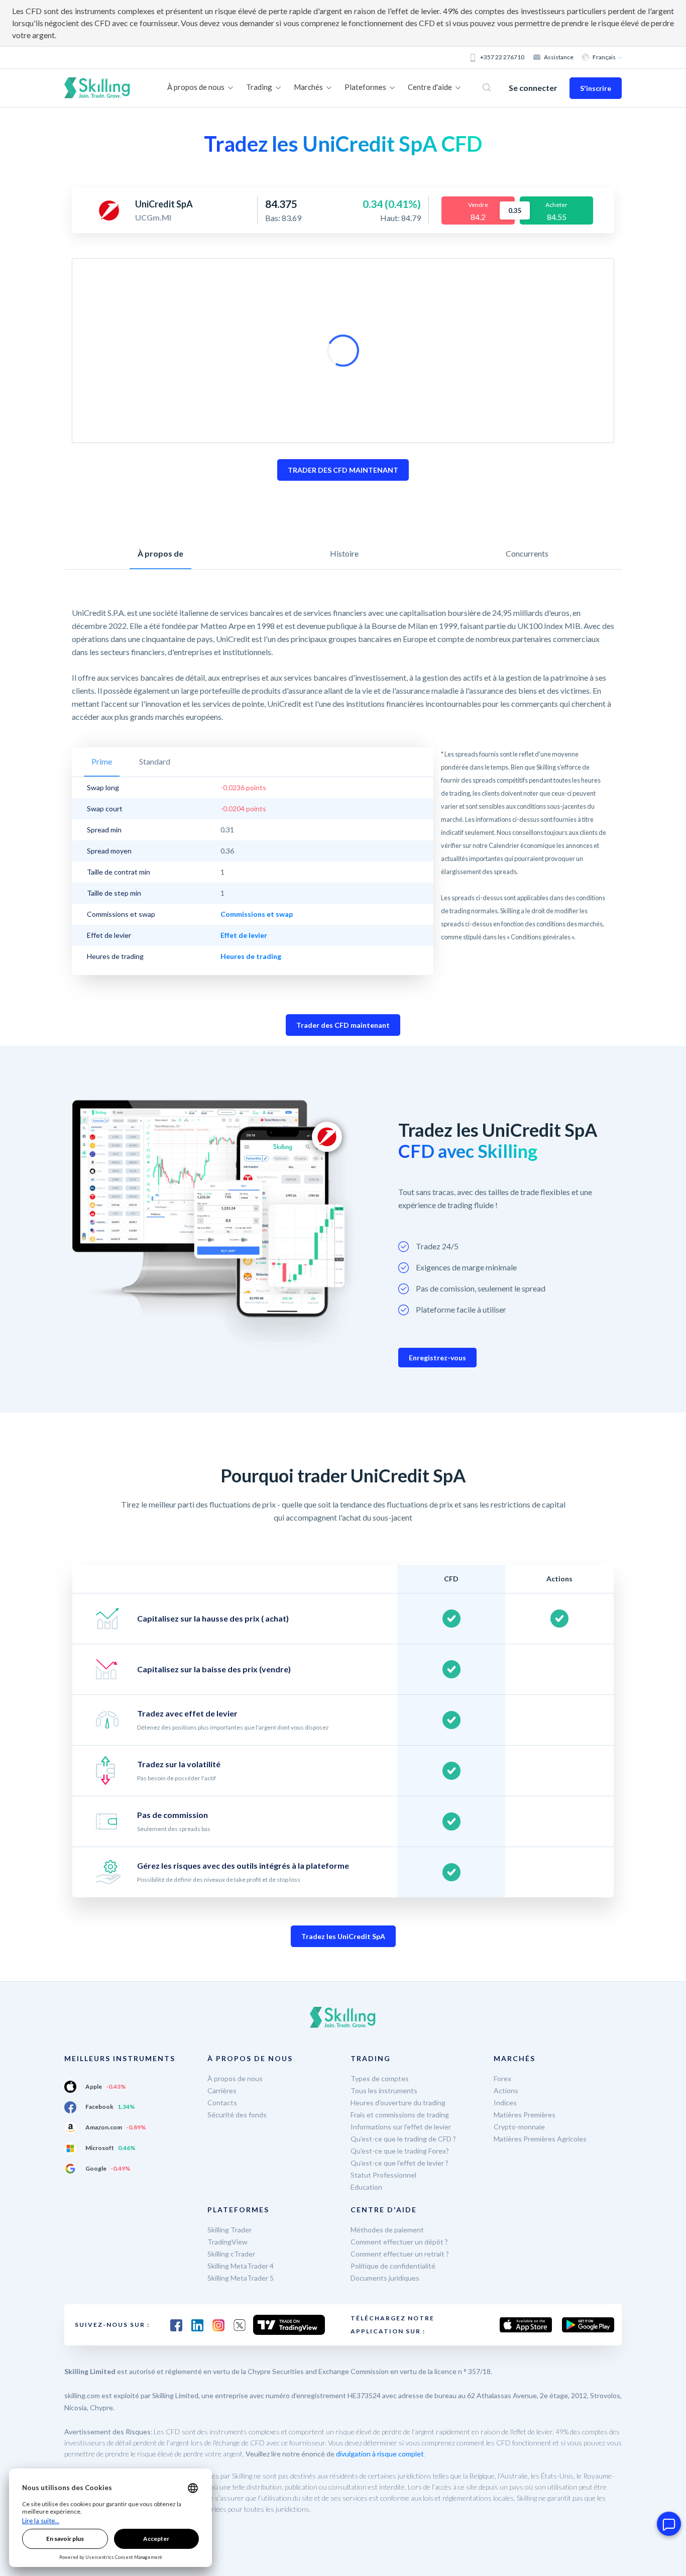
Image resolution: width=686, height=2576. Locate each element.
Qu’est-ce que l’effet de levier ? (399, 2163)
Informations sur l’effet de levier (401, 2127)
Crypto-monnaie (519, 2127)
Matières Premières (525, 2115)
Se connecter (533, 88)
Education (366, 2187)
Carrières (222, 2090)
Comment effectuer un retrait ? (400, 2254)
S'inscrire (596, 88)
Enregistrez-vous (437, 1358)
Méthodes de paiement (387, 2230)
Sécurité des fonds (237, 2115)
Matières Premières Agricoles (540, 2139)
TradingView (227, 2242)
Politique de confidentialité (393, 2266)
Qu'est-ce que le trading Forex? (400, 2151)
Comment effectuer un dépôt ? (399, 2242)
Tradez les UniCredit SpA (343, 1936)
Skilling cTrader (231, 2254)
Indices (505, 2103)
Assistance (559, 57)
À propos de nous (235, 2078)
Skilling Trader (230, 2230)
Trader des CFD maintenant (343, 1025)
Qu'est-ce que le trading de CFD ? (403, 2139)
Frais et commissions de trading (400, 2115)
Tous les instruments (384, 2090)
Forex (502, 2078)
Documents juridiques (385, 2278)
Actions (506, 2090)
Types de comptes (380, 2078)
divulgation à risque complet (380, 2454)
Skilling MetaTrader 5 (241, 2278)
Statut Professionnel (383, 2175)
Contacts (222, 2103)
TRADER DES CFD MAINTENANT (343, 470)
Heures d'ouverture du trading (398, 2103)
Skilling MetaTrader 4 (241, 2266)
